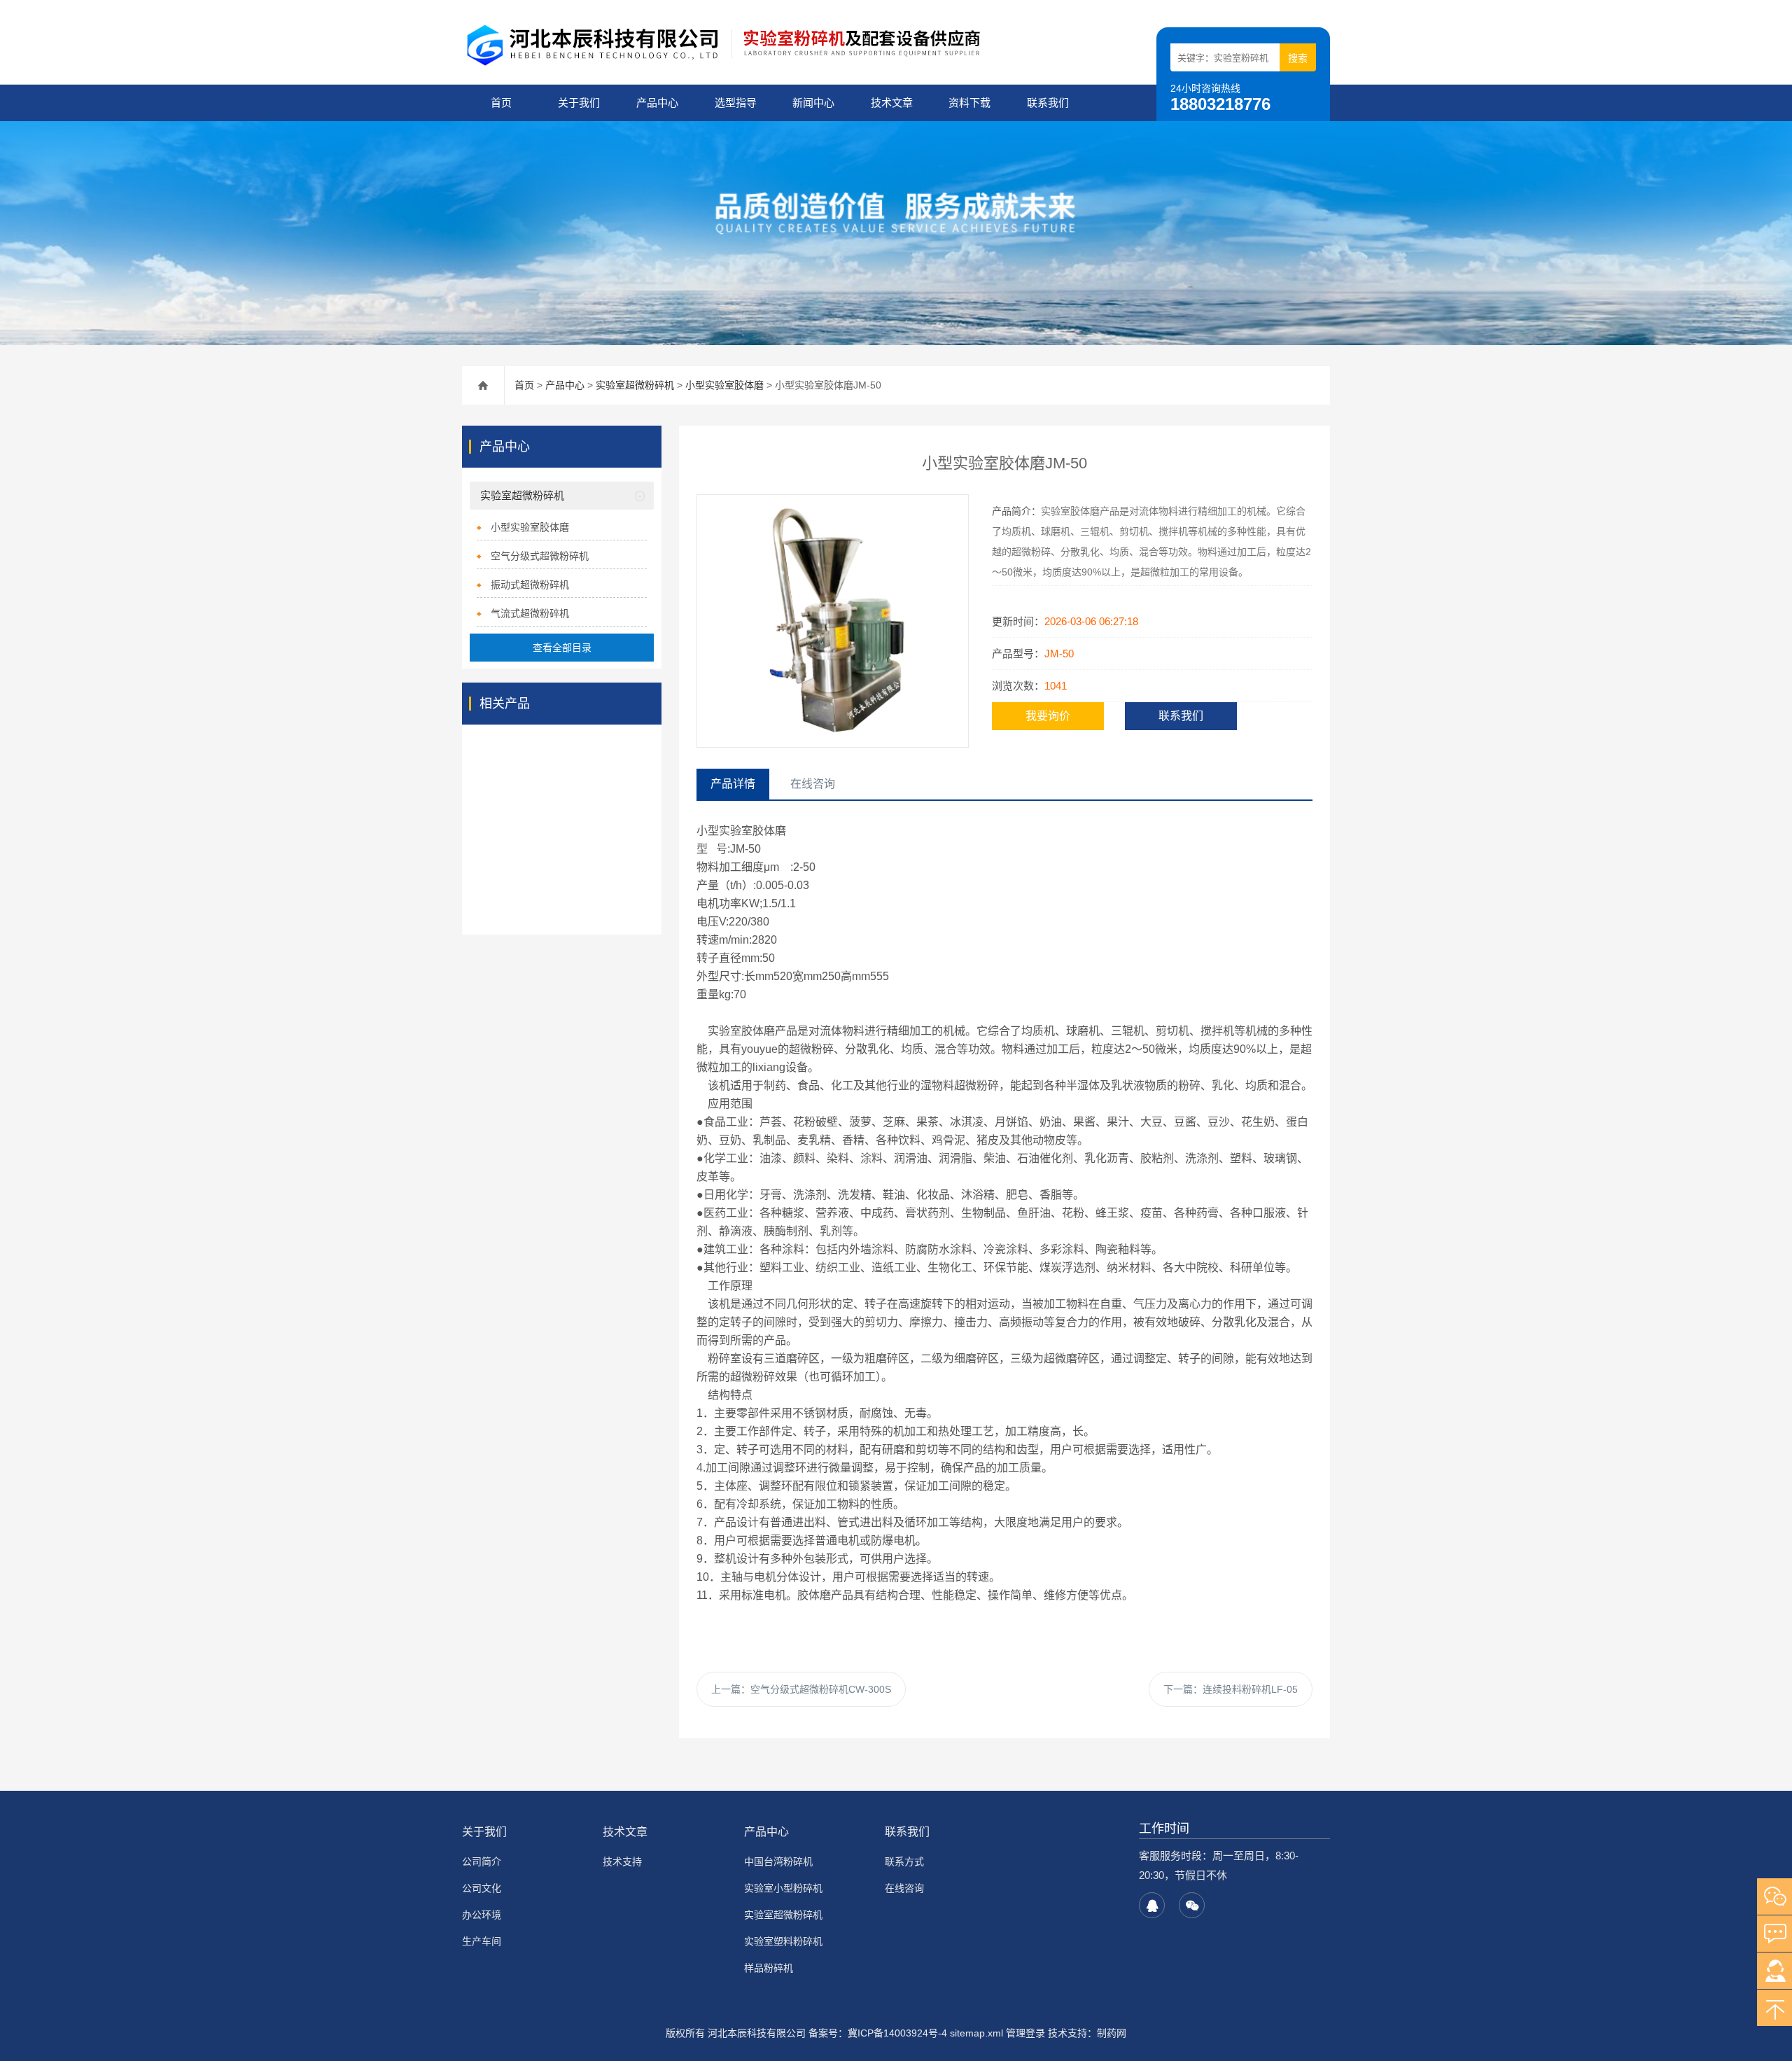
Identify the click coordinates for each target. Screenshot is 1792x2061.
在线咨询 (904, 1888)
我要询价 (1048, 716)
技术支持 (622, 1861)
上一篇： (801, 1689)
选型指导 (736, 103)
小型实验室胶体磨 (724, 385)
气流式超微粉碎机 (530, 613)
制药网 (1112, 2033)
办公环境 (482, 1915)
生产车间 (482, 1941)
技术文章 (892, 103)
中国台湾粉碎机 (778, 1861)
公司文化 (482, 1888)
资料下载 (969, 103)
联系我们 (1048, 103)
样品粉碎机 (769, 1968)
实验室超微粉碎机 (635, 385)
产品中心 (657, 103)
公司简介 (482, 1861)
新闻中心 (813, 103)
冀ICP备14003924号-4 (897, 2033)
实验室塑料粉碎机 (783, 1941)
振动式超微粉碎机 (530, 585)
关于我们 (579, 103)
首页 (501, 103)
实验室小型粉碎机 (783, 1888)
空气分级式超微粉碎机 (540, 556)
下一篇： (1231, 1689)
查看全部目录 (562, 648)
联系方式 (904, 1861)
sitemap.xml (976, 2033)
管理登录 (1025, 2033)
